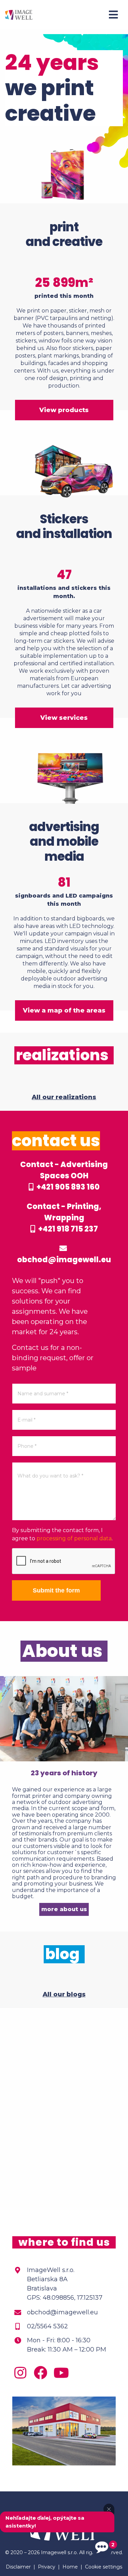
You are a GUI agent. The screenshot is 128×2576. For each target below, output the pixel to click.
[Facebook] (42, 2376)
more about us (64, 1909)
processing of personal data (74, 1538)
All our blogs (64, 1994)
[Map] (64, 2109)
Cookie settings (104, 2567)
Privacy (47, 2567)
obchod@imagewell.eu (64, 1260)
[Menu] (113, 15)
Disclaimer (18, 2567)
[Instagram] (22, 2376)
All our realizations (64, 1097)
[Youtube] (63, 2376)
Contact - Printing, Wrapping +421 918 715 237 (64, 1218)
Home (70, 2567)
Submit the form (56, 1590)
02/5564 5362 (47, 2326)
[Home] (19, 14)
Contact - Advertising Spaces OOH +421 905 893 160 (64, 1176)
